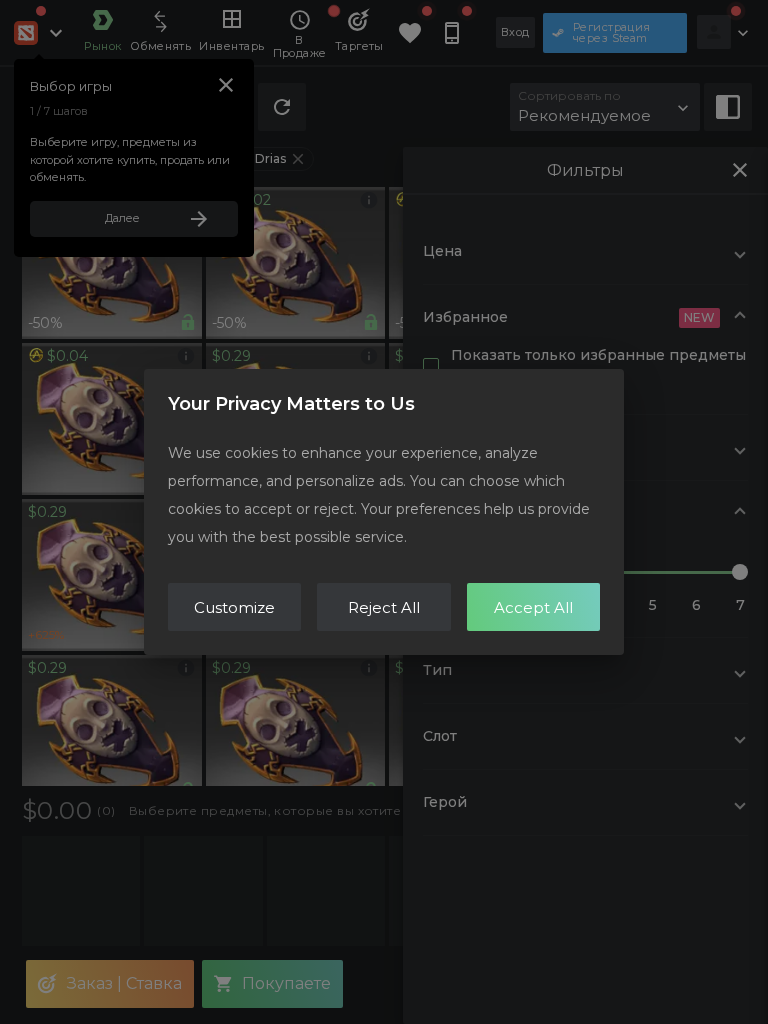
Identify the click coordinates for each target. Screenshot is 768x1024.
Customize (234, 607)
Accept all (533, 607)
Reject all (384, 607)
